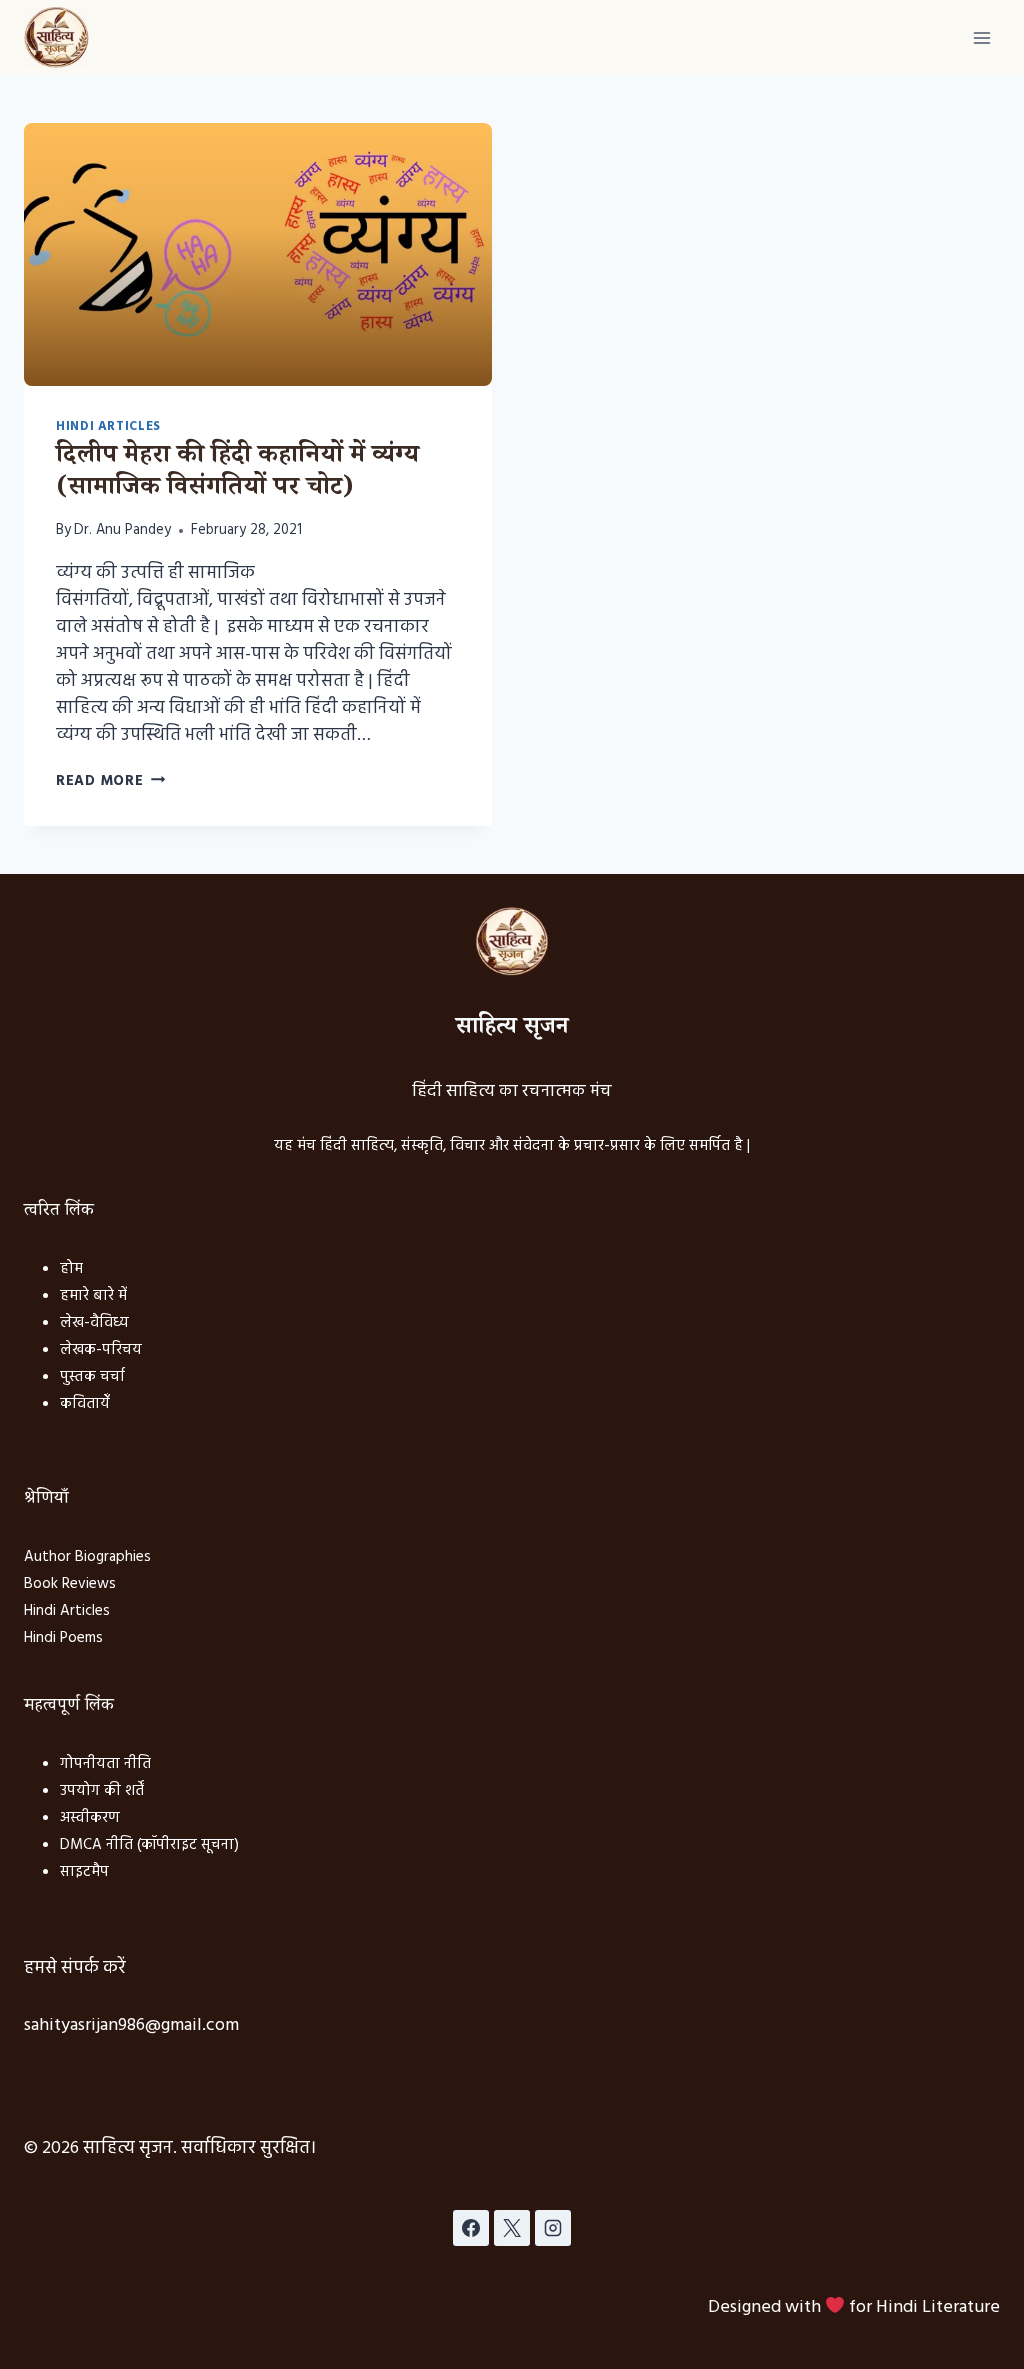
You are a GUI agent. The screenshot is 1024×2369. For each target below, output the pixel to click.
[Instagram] (553, 2228)
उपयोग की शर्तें (102, 1791)
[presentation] (258, 254)
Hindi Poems (63, 1638)
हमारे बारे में (93, 1296)
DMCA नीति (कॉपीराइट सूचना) (149, 1845)
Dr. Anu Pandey (122, 530)
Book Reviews (70, 1584)
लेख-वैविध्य (94, 1323)
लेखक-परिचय (101, 1350)
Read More (110, 781)
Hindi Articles (108, 427)
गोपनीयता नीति (105, 1764)
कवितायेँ (85, 1404)
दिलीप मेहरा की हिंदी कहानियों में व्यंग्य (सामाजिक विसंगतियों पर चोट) (237, 473)
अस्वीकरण (90, 1818)
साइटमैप (84, 1872)
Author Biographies (87, 1557)
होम (71, 1269)
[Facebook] (471, 2228)
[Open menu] (981, 37)
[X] (512, 2228)
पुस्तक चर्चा (92, 1377)
